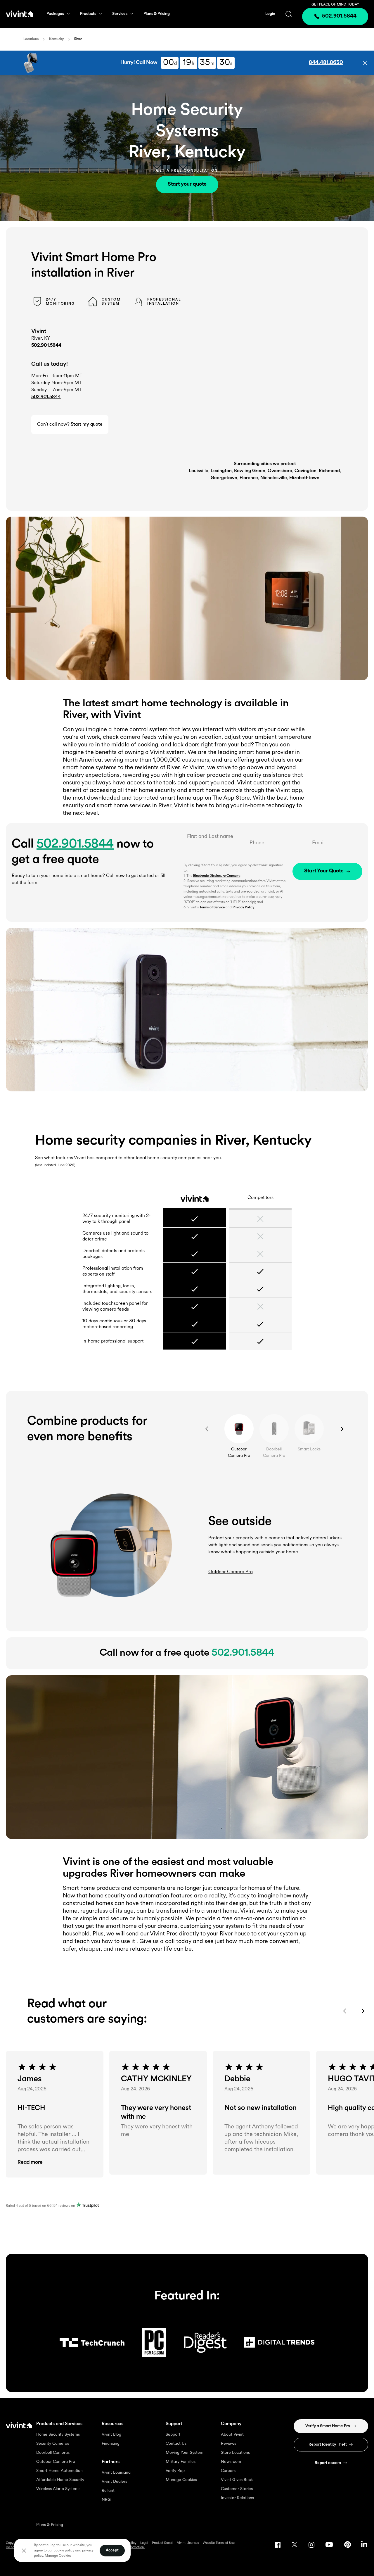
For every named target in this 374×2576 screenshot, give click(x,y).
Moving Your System (185, 2453)
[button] (365, 63)
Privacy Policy (243, 907)
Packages (55, 14)
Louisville (199, 471)
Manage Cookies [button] (58, 2556)
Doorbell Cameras (53, 2453)
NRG (106, 2500)
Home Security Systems (58, 2435)
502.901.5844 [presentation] (339, 16)
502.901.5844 (46, 346)
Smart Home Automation (59, 2471)
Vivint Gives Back (237, 2480)
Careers (228, 2471)
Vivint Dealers (114, 2482)
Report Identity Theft (328, 2445)
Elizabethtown (304, 478)
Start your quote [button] (187, 184)
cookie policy (64, 2551)
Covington (305, 471)
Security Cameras (53, 2444)
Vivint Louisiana (116, 2473)
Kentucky (56, 39)
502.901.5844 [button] (46, 397)
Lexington (221, 471)
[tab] (239, 1429)
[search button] (289, 14)
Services (120, 14)
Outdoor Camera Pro (56, 2462)
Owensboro (280, 471)
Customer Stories (237, 2489)
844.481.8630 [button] (326, 63)
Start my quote (87, 425)
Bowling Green (250, 471)
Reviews (228, 2444)
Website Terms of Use (219, 2543)
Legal (144, 2543)
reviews (59, 2206)
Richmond (329, 471)
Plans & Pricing (157, 14)
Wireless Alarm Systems (58, 2489)
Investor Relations (237, 2498)
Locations (31, 39)
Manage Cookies (181, 2480)
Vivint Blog (111, 2435)
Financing (111, 2444)
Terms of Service (212, 907)
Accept (112, 2550)
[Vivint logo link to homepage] (20, 14)
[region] (72, 2550)
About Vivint (232, 2435)
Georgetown (224, 478)
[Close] (24, 2551)
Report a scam (328, 2463)
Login (270, 14)
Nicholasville (274, 478)
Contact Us (176, 2444)
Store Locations (235, 2453)
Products (88, 14)
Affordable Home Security (60, 2480)
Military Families (181, 2462)
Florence (249, 478)
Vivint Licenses (188, 2543)
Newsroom (231, 2462)
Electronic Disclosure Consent (216, 876)
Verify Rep (175, 2471)
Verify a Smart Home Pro (328, 2426)
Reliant (108, 2491)
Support (173, 2435)
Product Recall (163, 2543)
